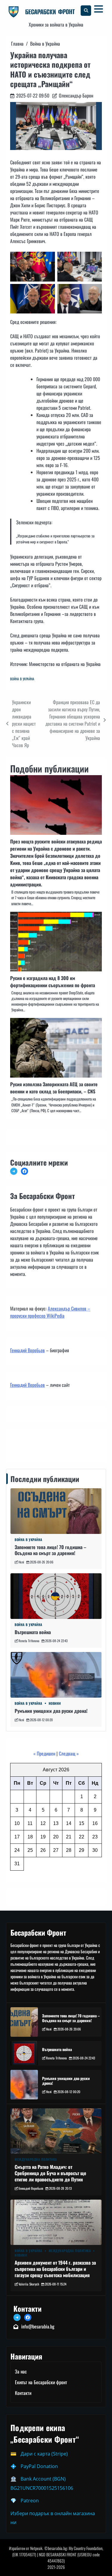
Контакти (20, 1444)
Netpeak (36, 2548)
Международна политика (36, 2159)
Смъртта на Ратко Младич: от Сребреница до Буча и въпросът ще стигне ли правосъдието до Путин (50, 2173)
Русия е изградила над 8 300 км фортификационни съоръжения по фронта (53, 982)
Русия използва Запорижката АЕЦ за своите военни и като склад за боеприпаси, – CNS (54, 1088)
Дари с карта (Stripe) (44, 2454)
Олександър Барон (76, 95)
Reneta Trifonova (29, 1641)
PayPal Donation (39, 2466)
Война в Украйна (22, 679)
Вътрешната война (33, 1632)
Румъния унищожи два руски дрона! (51, 1711)
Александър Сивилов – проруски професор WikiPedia (50, 1312)
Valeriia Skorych (29, 2284)
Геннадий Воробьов (27, 1350)
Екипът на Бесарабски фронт (41, 2382)
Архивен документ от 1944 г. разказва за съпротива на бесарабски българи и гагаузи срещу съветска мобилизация (55, 2269)
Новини (55, 1703)
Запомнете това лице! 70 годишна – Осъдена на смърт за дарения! (50, 1550)
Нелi (21, 1562)
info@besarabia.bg (38, 2326)
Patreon (30, 2501)
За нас (21, 2371)
